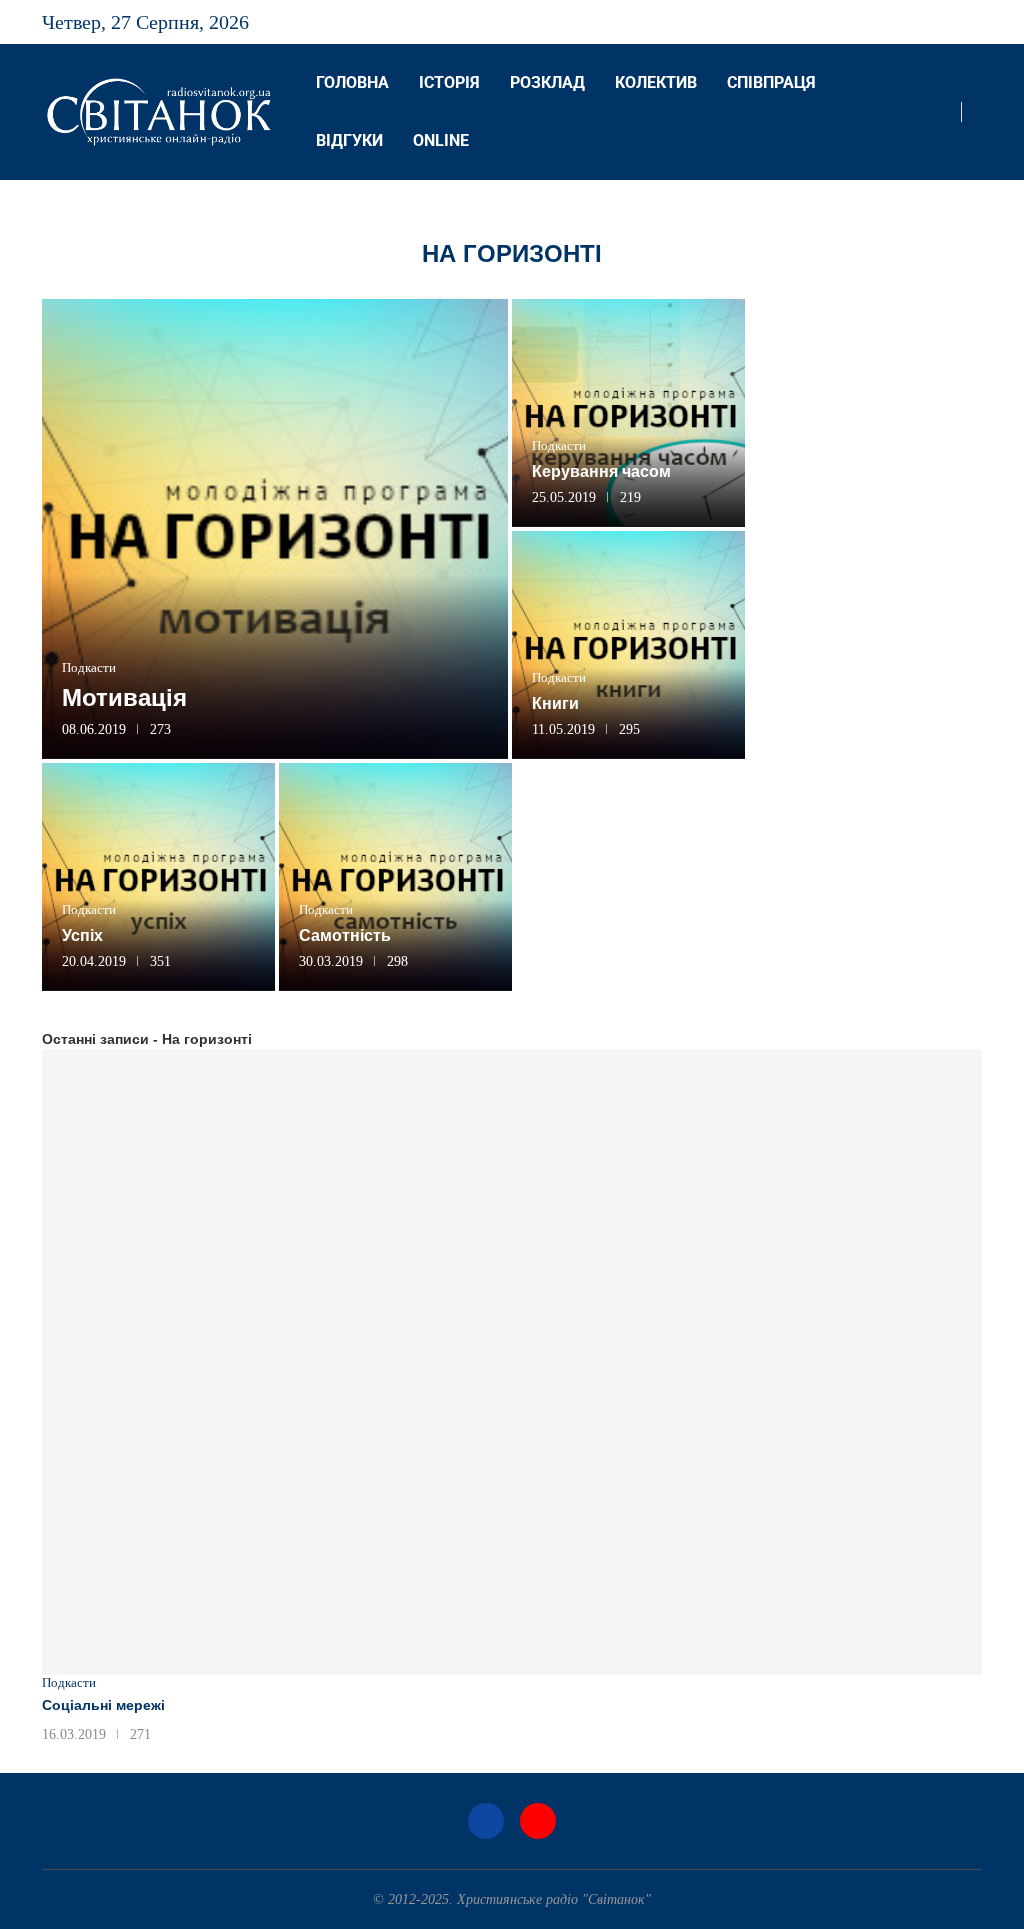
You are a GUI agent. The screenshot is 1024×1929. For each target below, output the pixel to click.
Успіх (82, 935)
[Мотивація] (275, 529)
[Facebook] (960, 22)
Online (441, 140)
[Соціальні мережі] (512, 1362)
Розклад (547, 82)
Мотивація (124, 697)
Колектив (656, 82)
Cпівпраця (771, 82)
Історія (449, 82)
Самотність (345, 935)
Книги (555, 703)
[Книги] (628, 645)
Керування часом (601, 471)
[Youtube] (981, 22)
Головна (352, 82)
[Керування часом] (628, 413)
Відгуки (349, 140)
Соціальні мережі (103, 1705)
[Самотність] (395, 877)
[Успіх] (158, 877)
